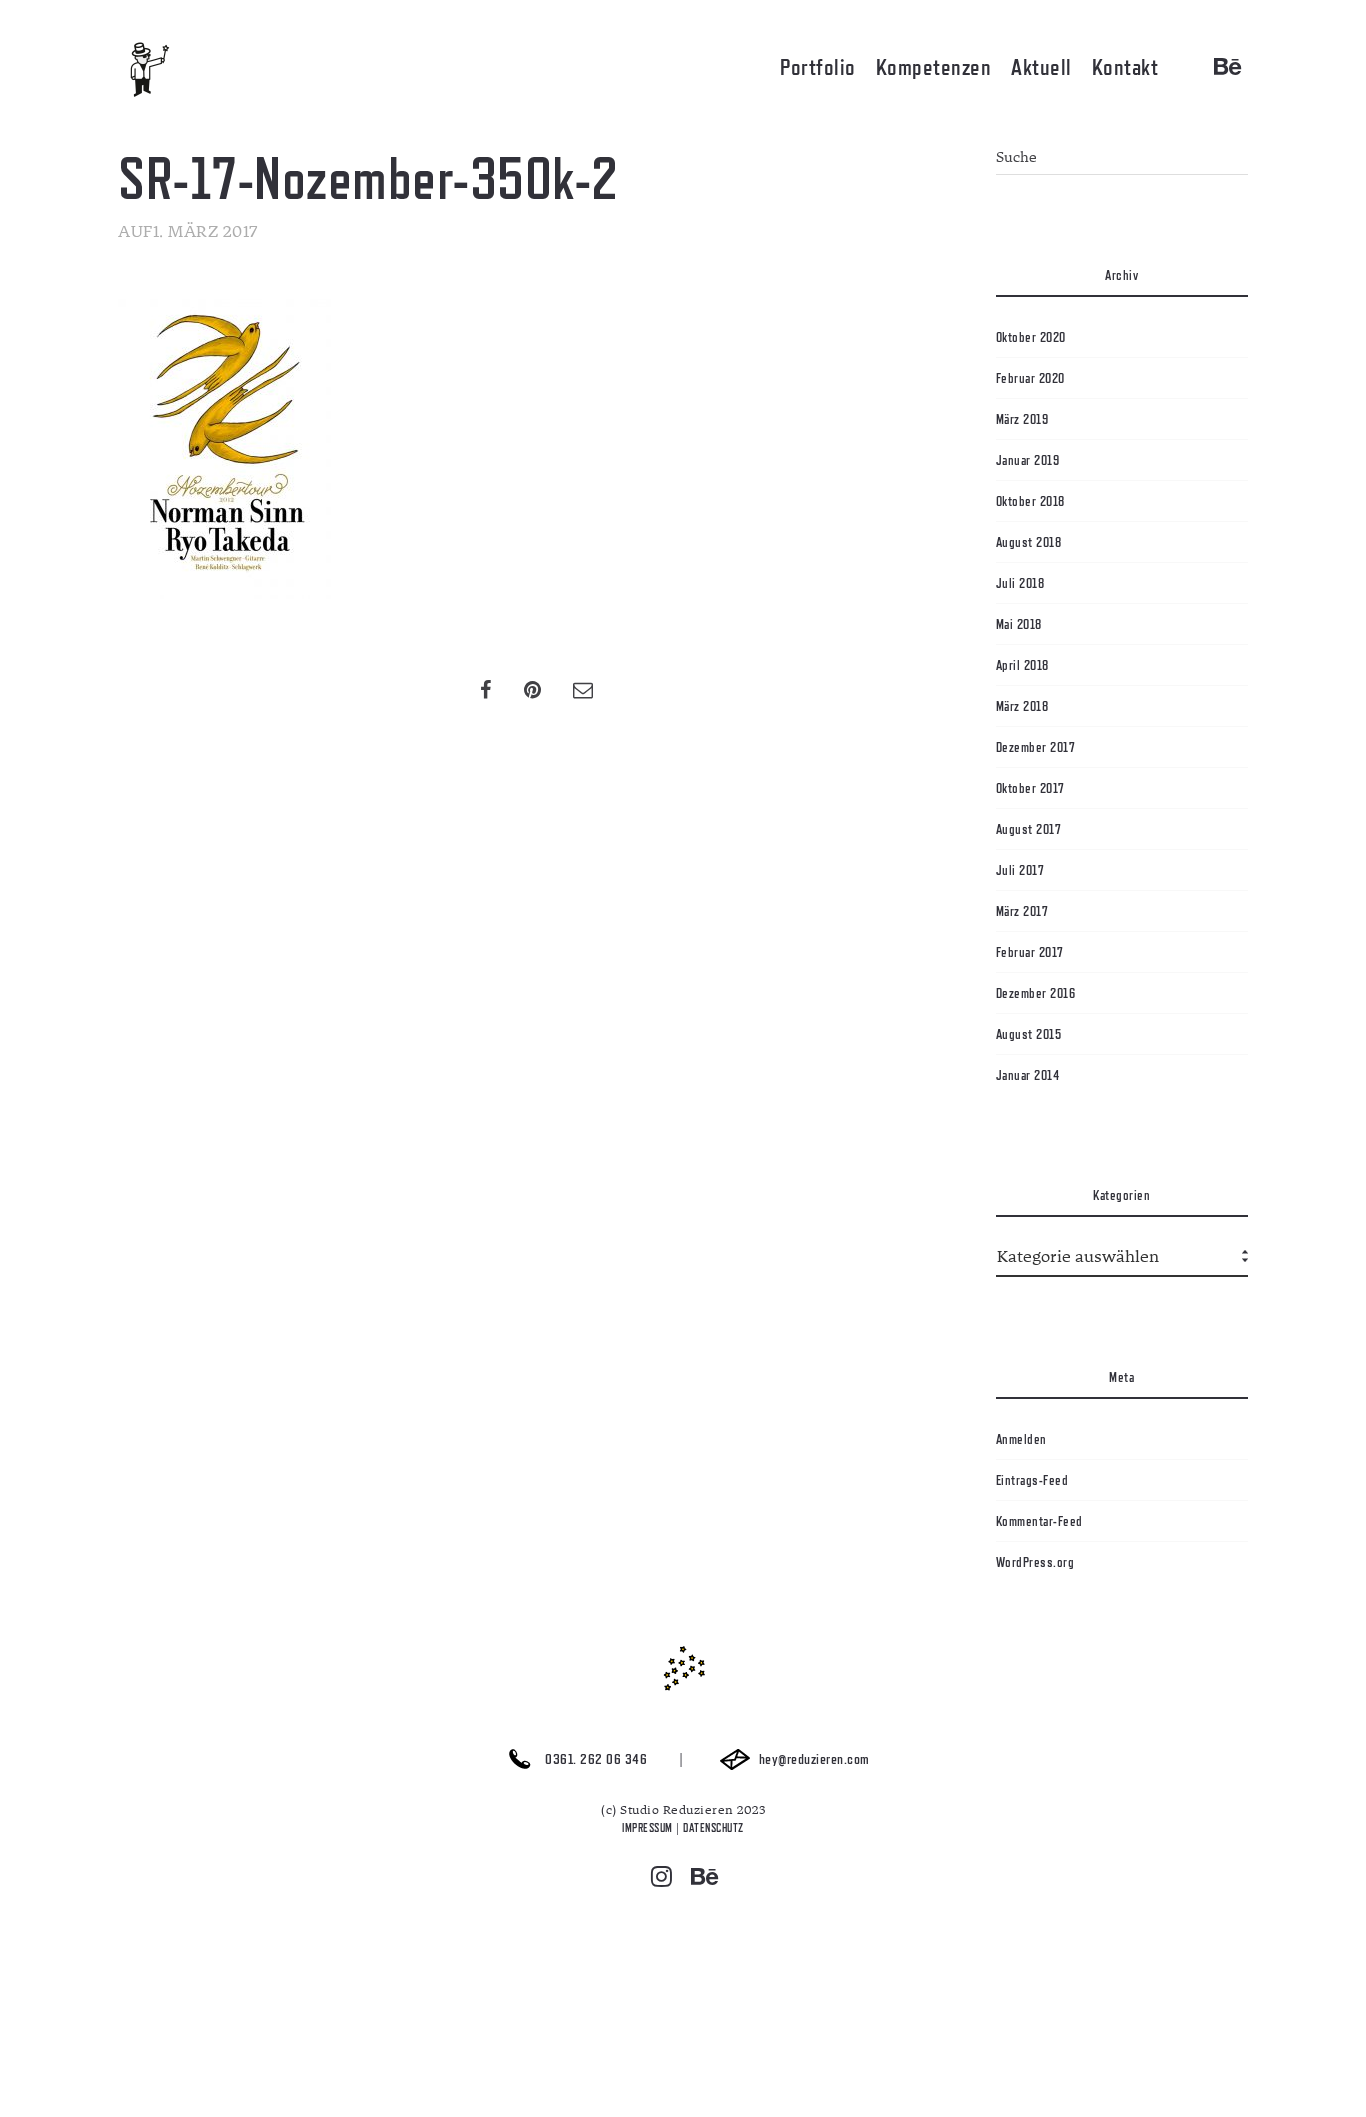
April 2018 (1022, 665)
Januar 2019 (1028, 460)
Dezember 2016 (1036, 993)
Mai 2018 (1019, 624)
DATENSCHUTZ (713, 1828)
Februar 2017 (1030, 952)
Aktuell (1041, 67)
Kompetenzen (934, 67)
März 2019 (1022, 419)
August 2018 (1029, 542)
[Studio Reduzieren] (178, 70)
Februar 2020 (1030, 378)
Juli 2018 (1020, 583)
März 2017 (1022, 911)
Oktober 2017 (1030, 788)
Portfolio (818, 67)
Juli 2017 (1020, 870)
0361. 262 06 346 (595, 1759)
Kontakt (1125, 67)
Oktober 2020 (1031, 337)
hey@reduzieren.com (812, 1759)
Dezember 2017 (1036, 747)
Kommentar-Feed (1039, 1521)
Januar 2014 (1028, 1075)
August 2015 (1029, 1034)
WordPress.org (1035, 1562)
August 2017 (1029, 829)
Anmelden (1021, 1439)
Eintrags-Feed (1032, 1480)
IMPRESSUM (647, 1828)
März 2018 (1022, 706)
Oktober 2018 (1030, 501)
